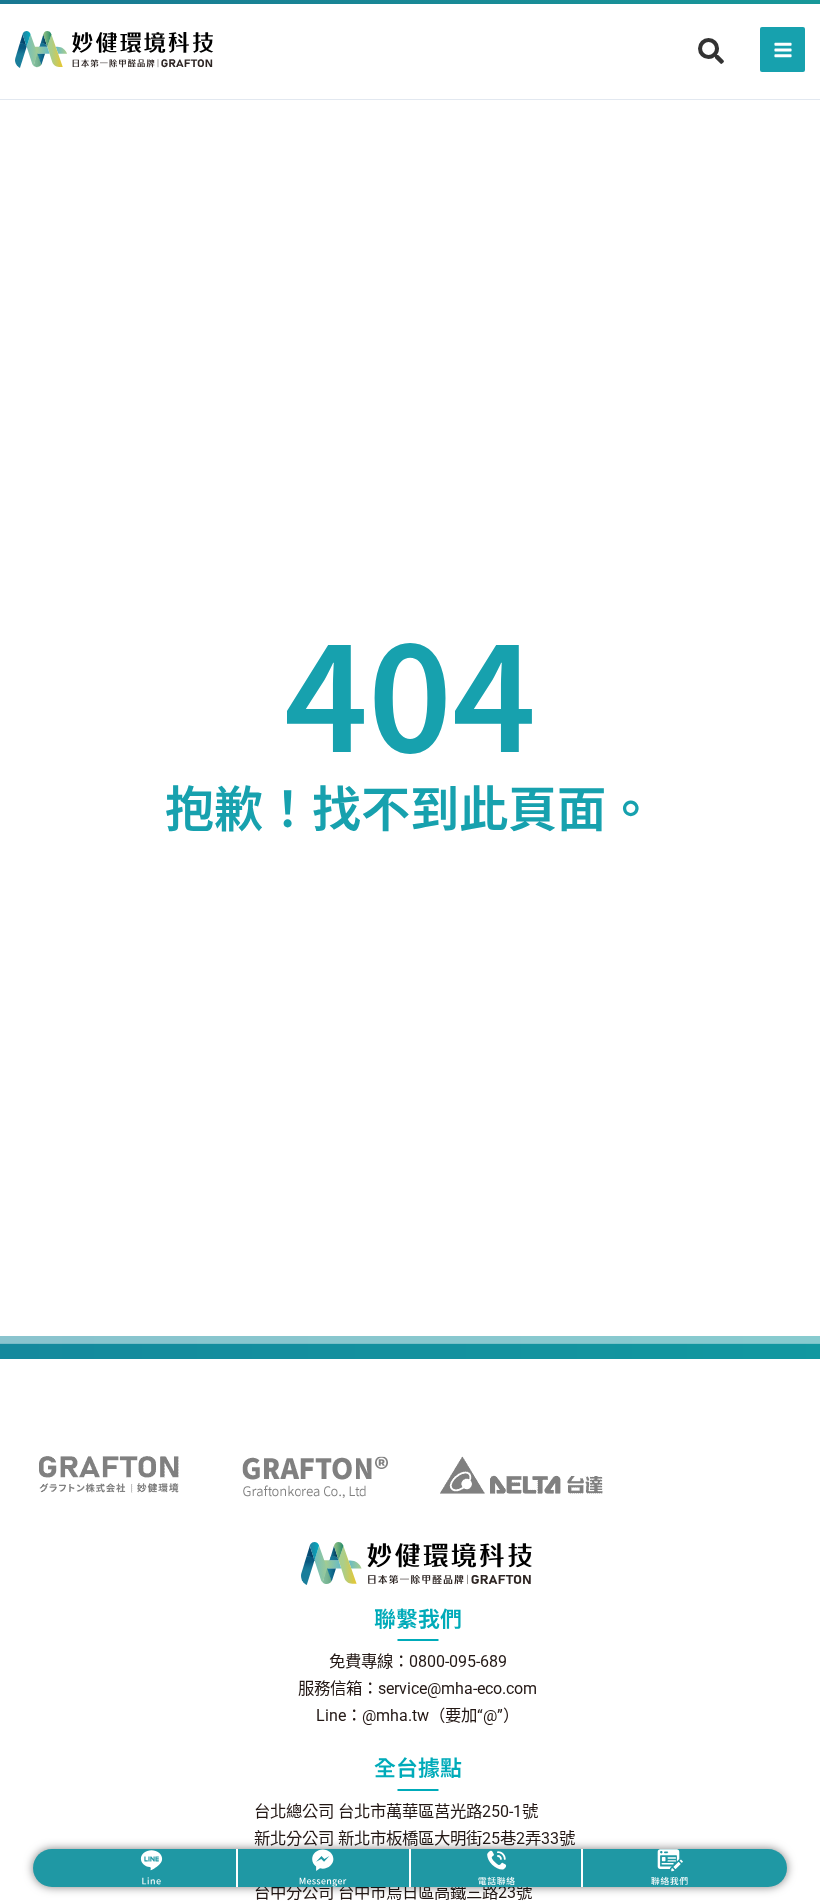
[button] (711, 51)
